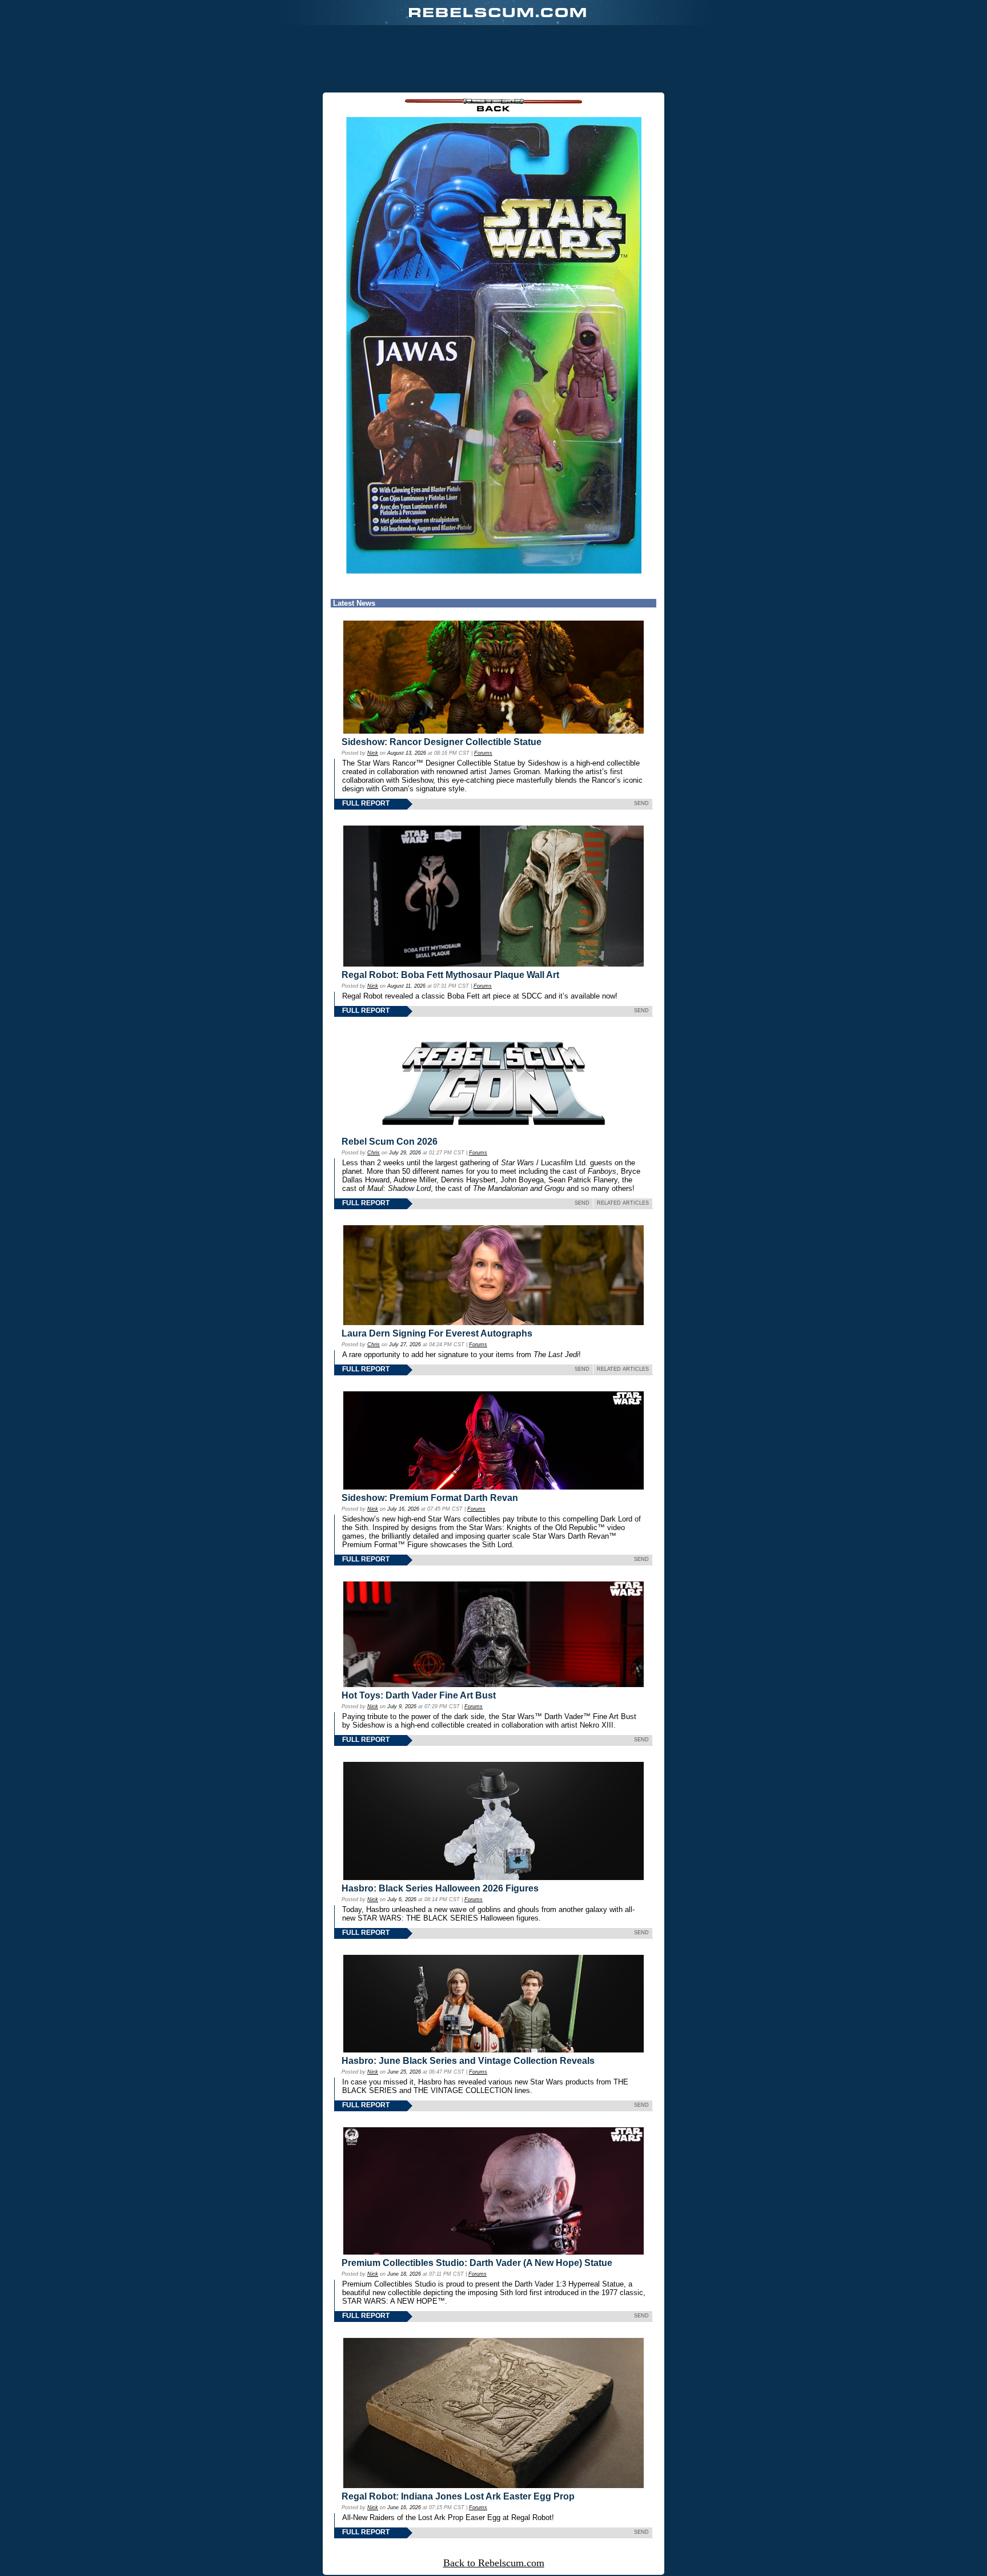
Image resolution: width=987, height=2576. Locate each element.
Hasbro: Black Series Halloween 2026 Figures (440, 1888)
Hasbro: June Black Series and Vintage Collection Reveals (468, 2061)
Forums (483, 753)
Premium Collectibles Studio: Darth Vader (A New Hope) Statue (477, 2263)
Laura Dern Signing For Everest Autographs (437, 1333)
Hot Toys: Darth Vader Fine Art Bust (419, 1695)
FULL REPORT (366, 803)
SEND (641, 803)
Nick (373, 753)
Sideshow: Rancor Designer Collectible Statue (442, 742)
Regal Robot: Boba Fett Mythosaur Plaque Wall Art (450, 975)
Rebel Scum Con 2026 (390, 1142)
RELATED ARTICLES (623, 1203)
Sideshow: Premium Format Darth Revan (430, 1498)
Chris (374, 1153)
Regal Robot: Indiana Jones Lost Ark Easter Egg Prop (458, 2496)
